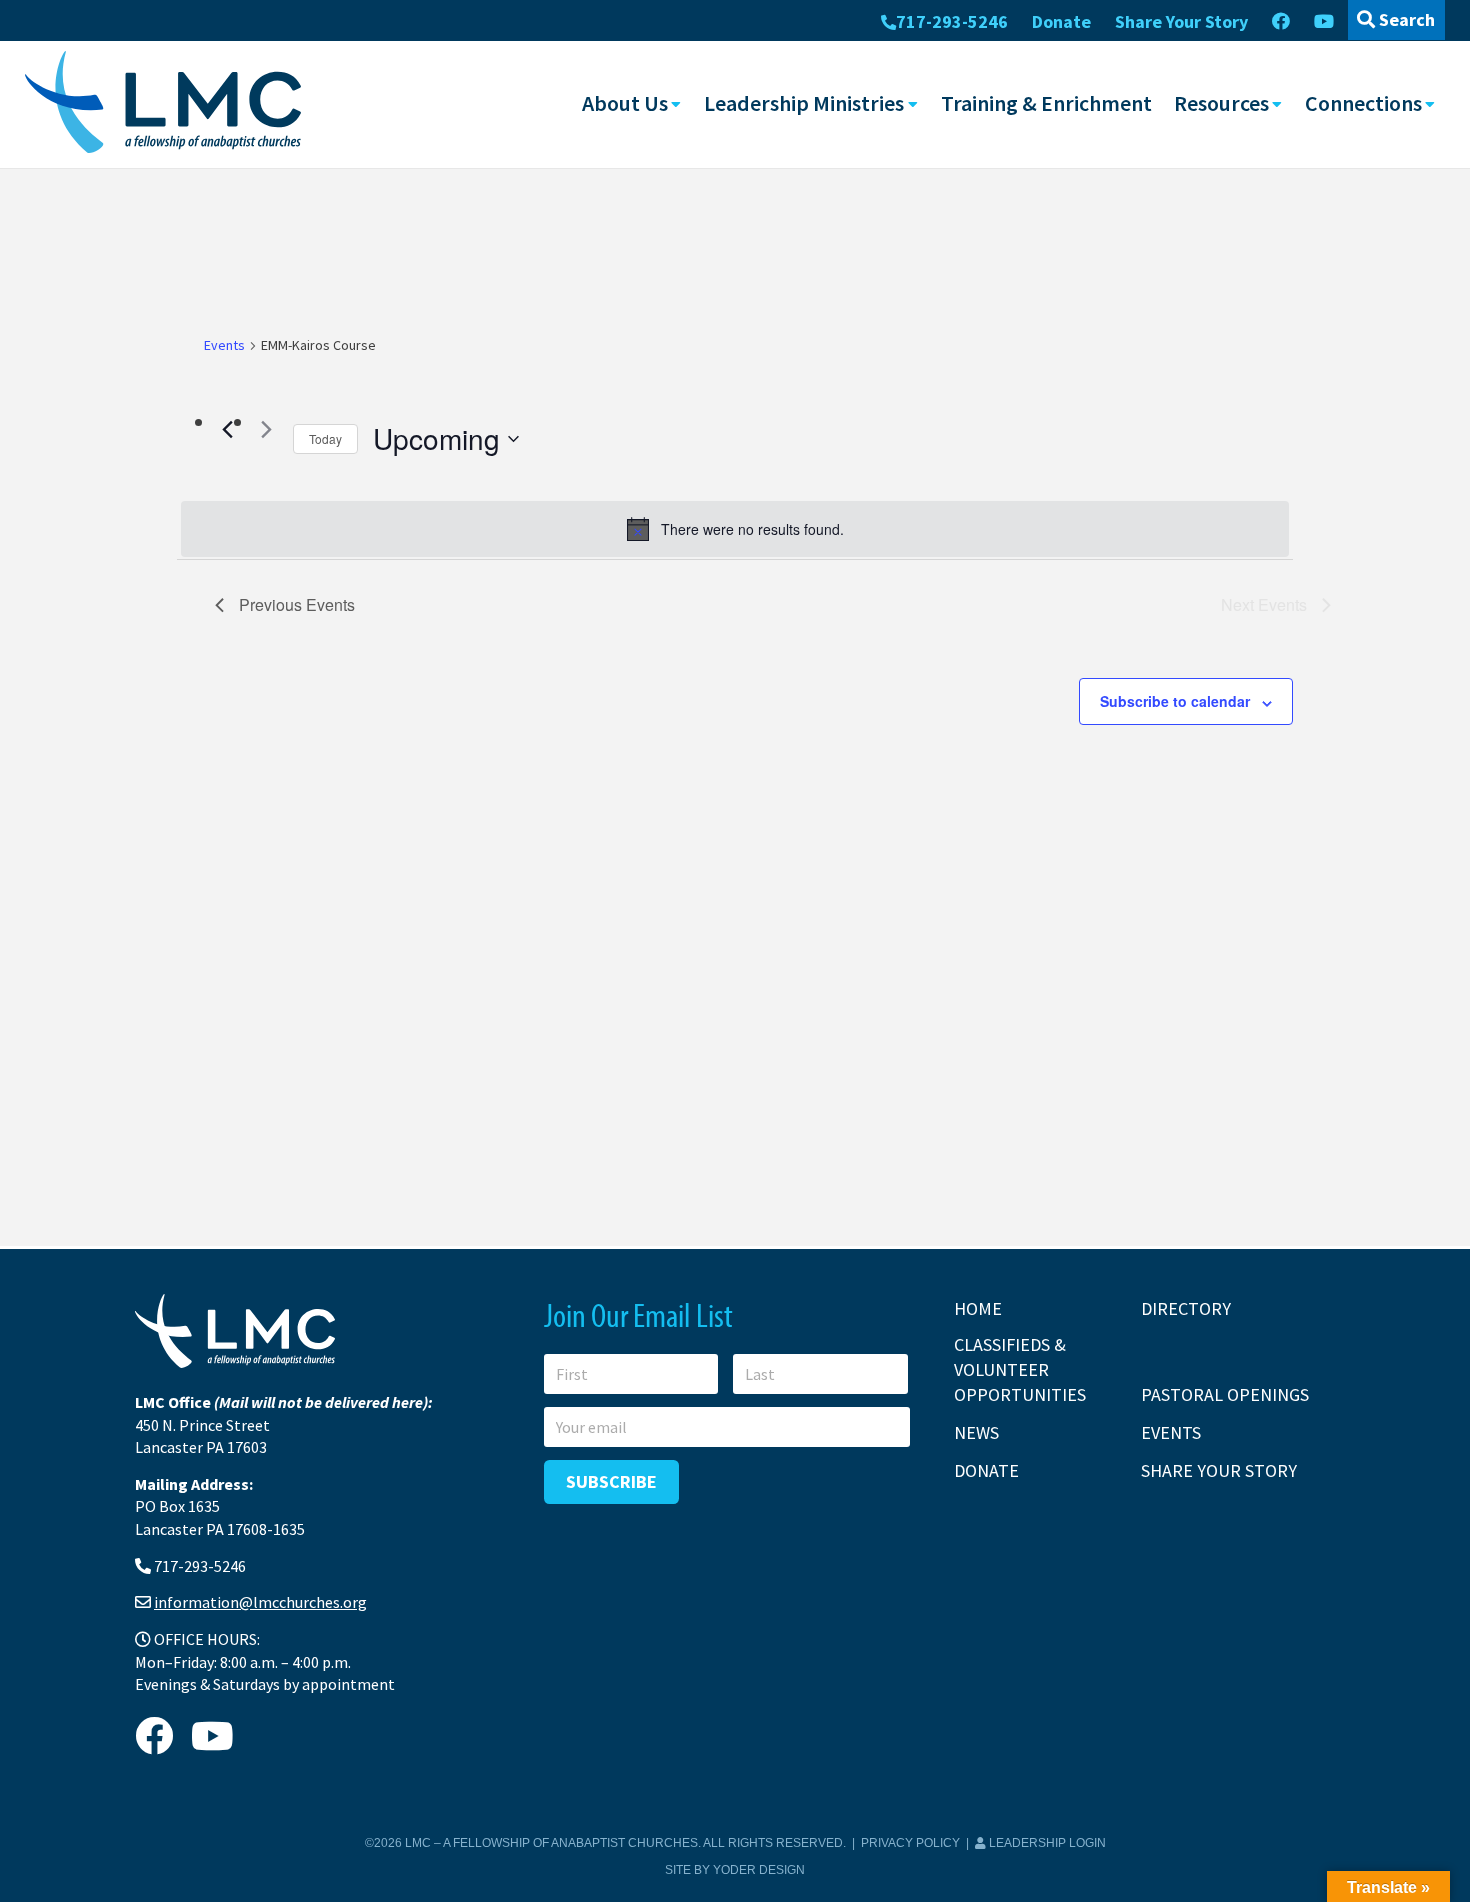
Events (224, 345)
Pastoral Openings (1225, 1394)
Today (325, 438)
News (976, 1432)
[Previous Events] (227, 429)
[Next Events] (266, 429)
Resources (1221, 103)
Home (978, 1308)
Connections (1363, 103)
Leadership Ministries (804, 103)
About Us (625, 103)
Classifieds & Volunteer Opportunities (1020, 1369)
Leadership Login (1046, 1843)
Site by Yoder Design (735, 1870)
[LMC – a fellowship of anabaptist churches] (163, 104)
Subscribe (611, 1481)
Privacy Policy (910, 1843)
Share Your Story (1181, 21)
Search (1405, 19)
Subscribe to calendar (1175, 701)
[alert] (735, 529)
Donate (1061, 21)
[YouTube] (1324, 22)
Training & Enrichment (1046, 103)
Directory (1186, 1308)
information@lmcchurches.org (260, 1602)
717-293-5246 (952, 21)
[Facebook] (1281, 22)
